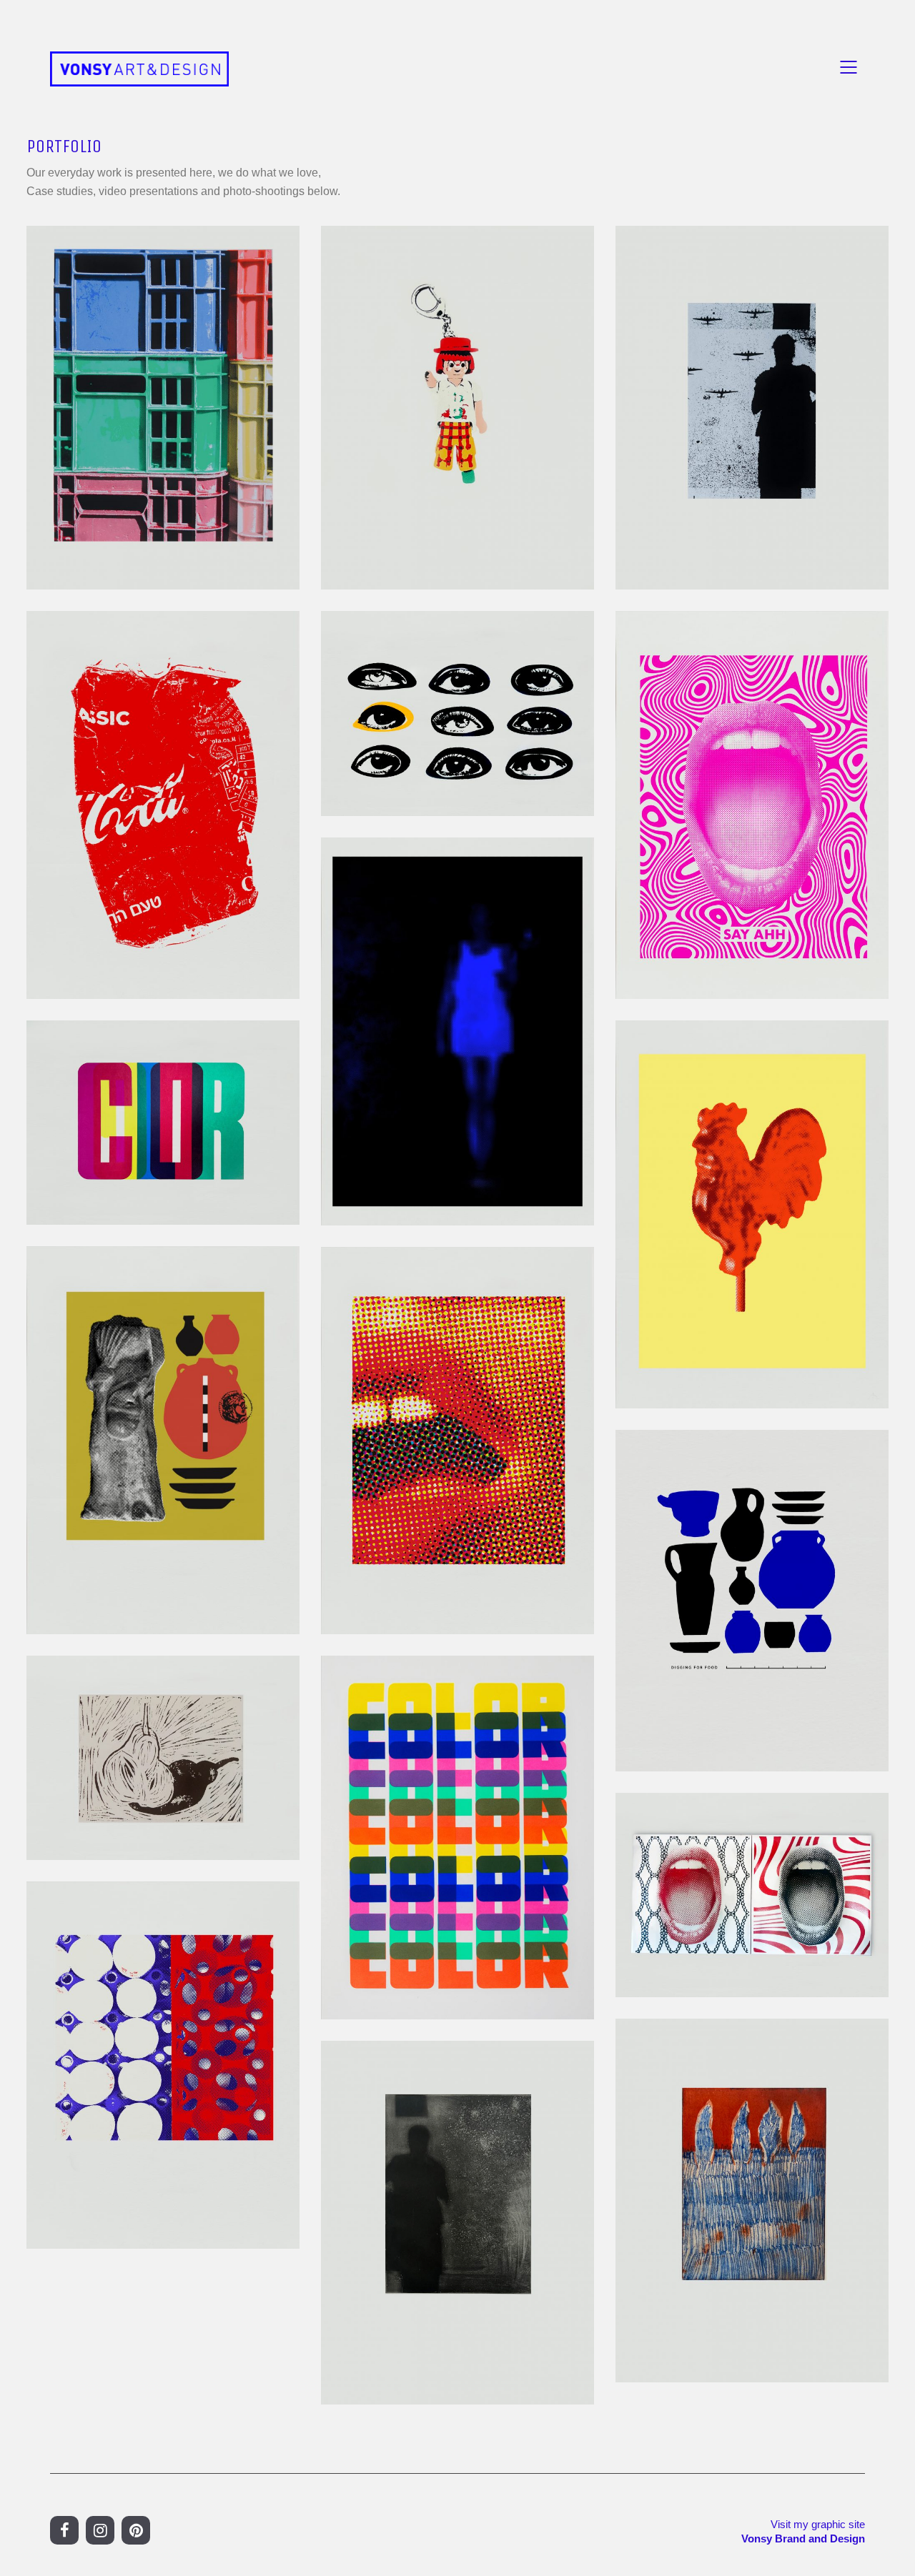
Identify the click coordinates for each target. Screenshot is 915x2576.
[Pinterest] (136, 2530)
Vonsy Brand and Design (803, 2538)
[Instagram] (100, 2530)
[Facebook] (64, 2530)
